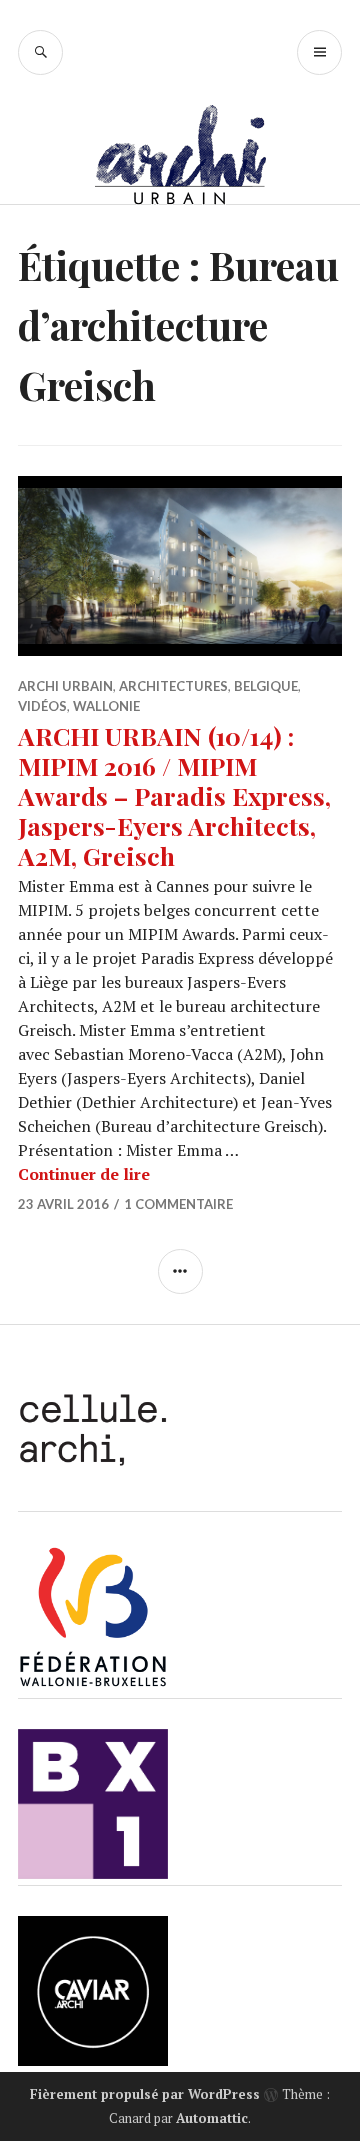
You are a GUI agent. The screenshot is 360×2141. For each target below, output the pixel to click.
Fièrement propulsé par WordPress (145, 2094)
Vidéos (42, 706)
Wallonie (106, 706)
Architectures (173, 686)
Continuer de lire (84, 1174)
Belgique (266, 686)
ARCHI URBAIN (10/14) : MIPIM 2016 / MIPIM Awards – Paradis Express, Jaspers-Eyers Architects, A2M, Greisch (174, 795)
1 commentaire (178, 1204)
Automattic (212, 2118)
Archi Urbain (65, 686)
